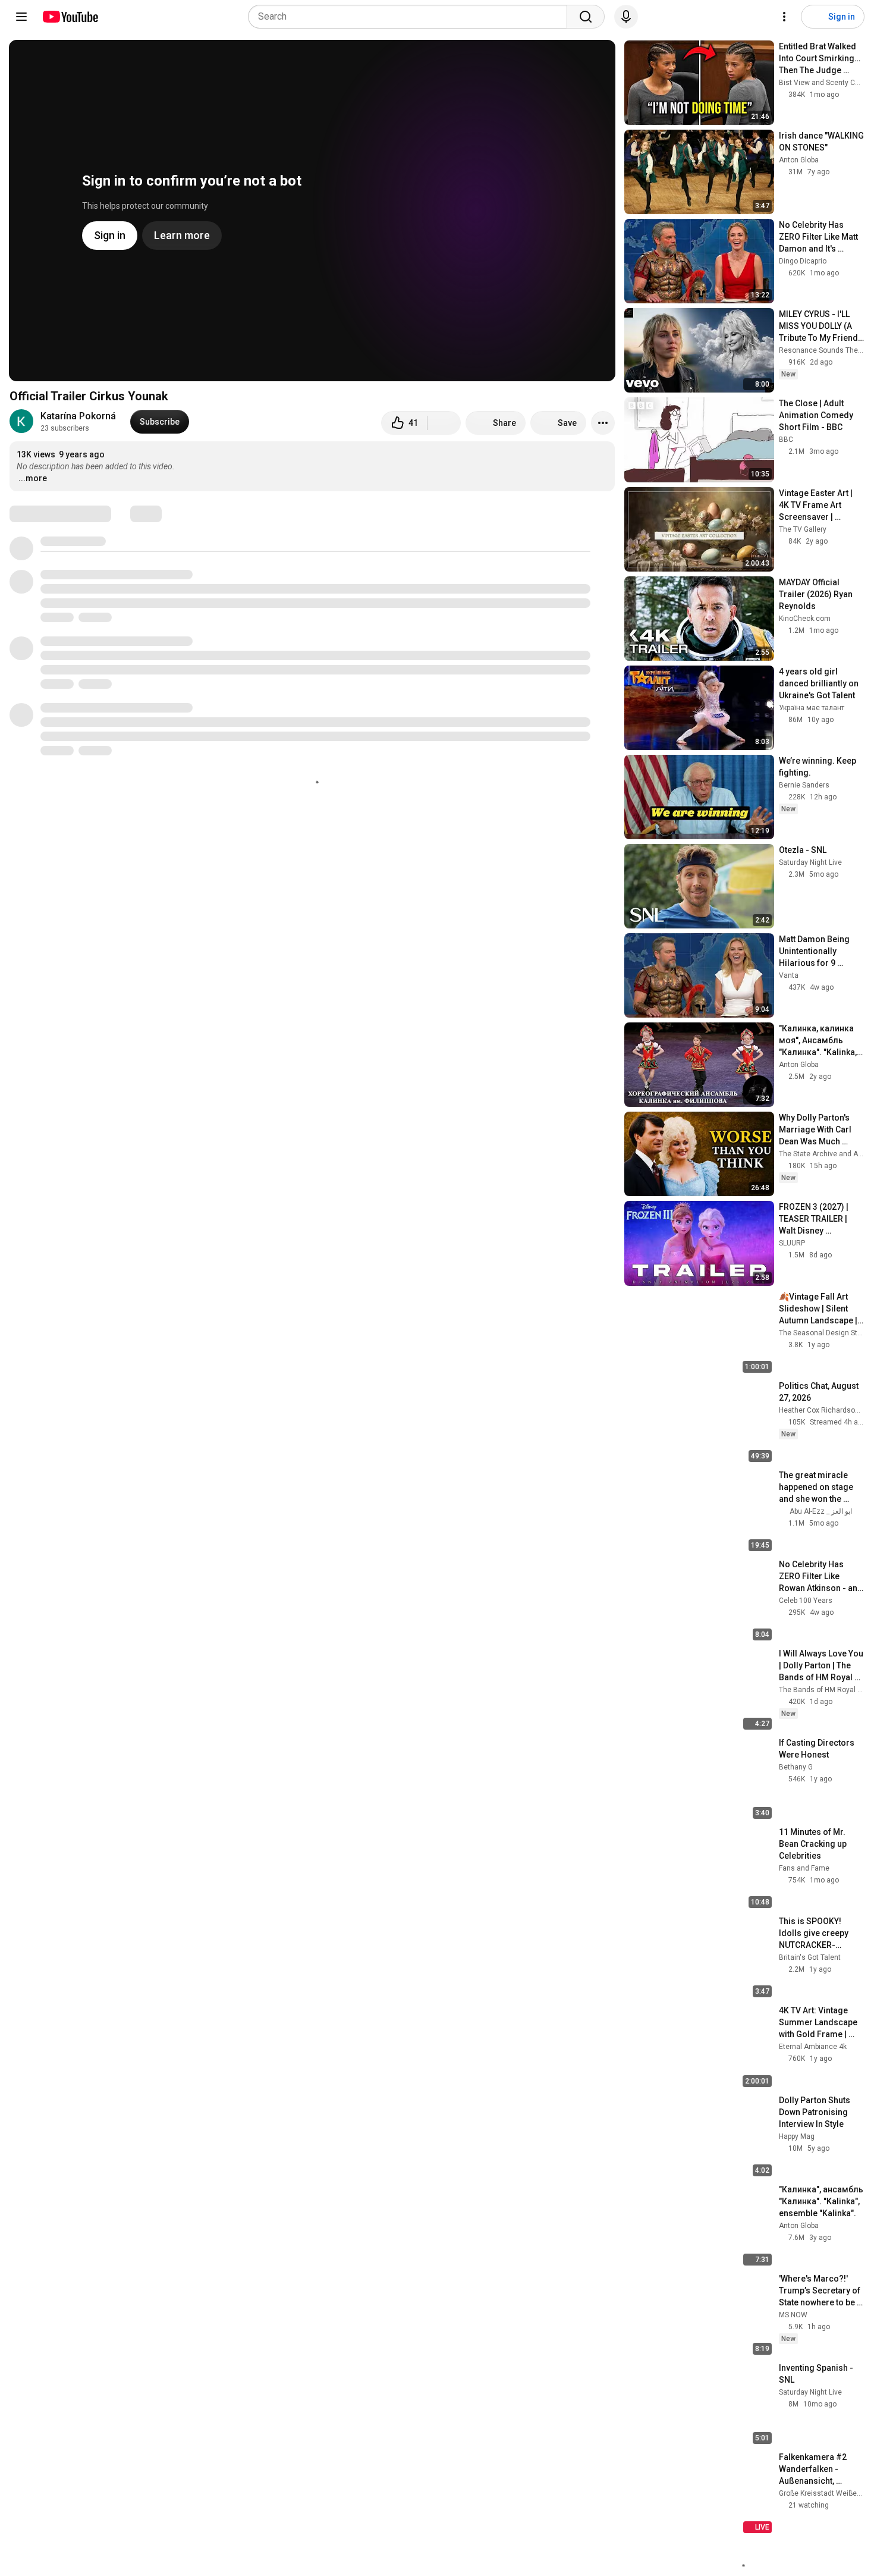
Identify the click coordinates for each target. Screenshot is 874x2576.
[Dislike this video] (444, 423)
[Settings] (784, 17)
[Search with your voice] (626, 17)
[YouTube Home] (70, 17)
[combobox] (411, 17)
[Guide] (21, 17)
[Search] (586, 17)
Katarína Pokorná (78, 416)
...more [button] (33, 478)
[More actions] (603, 423)
